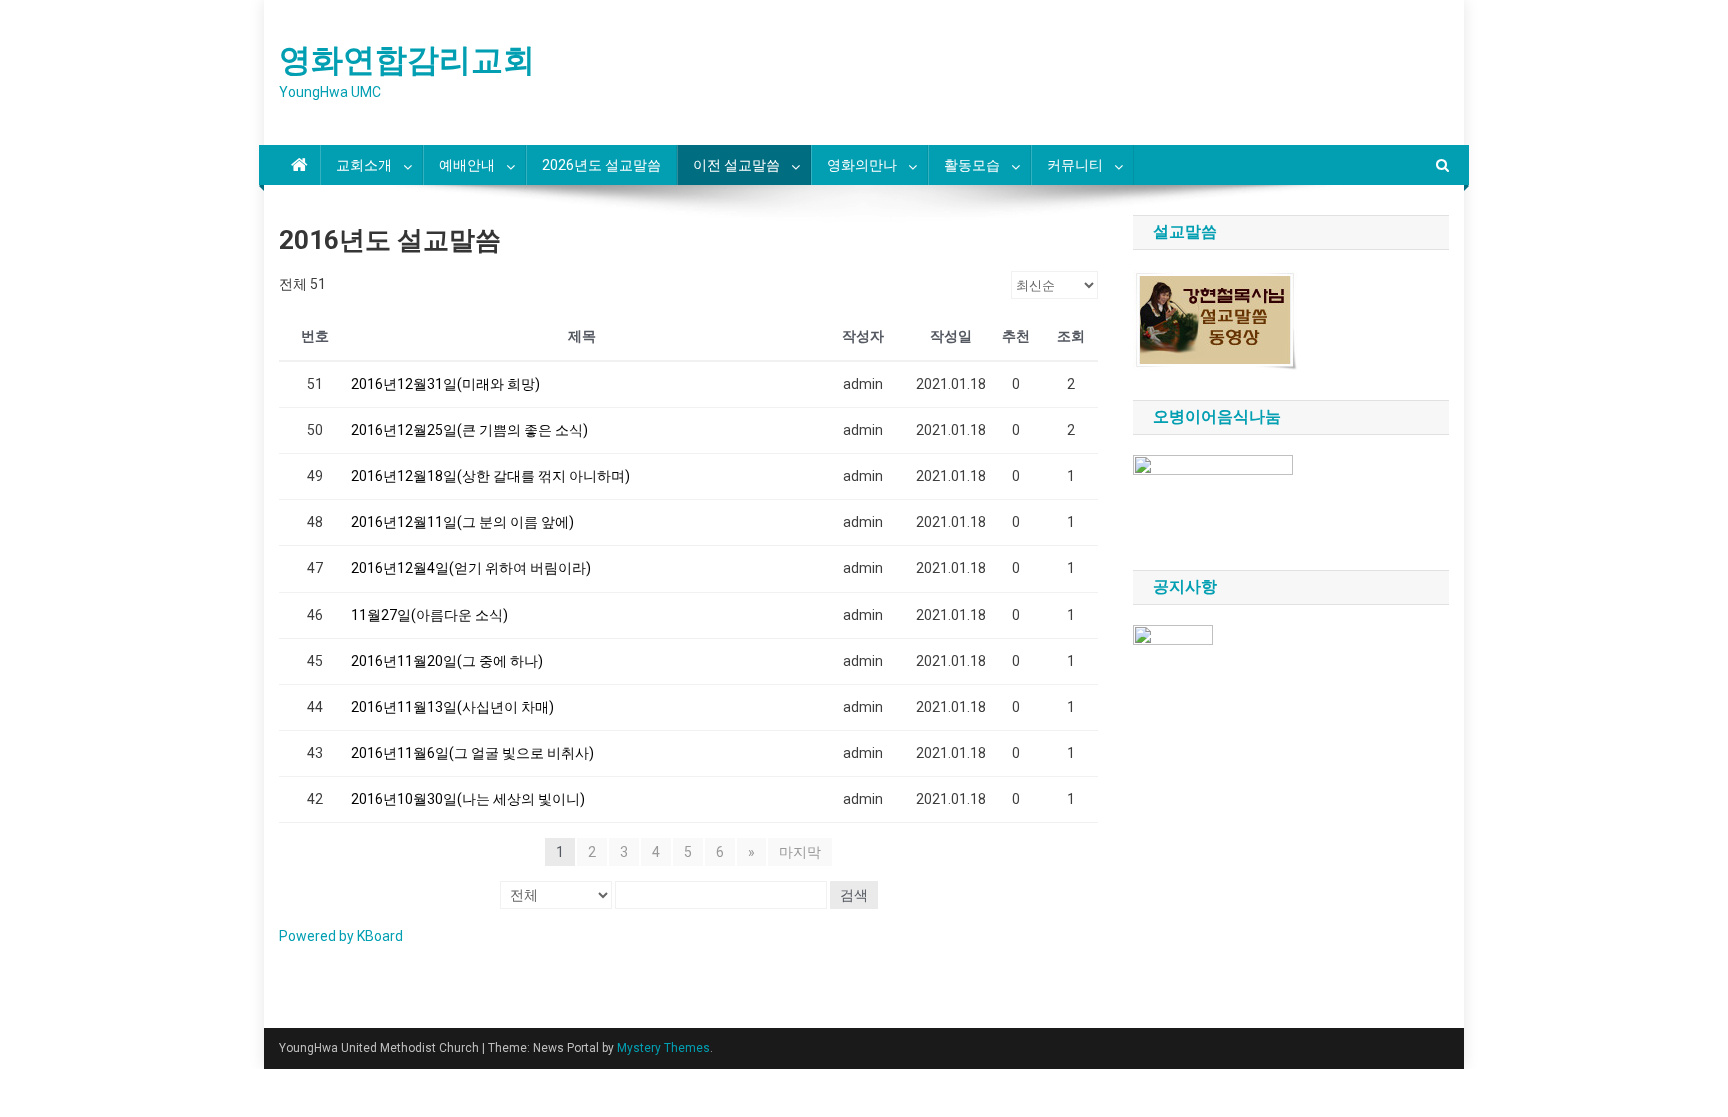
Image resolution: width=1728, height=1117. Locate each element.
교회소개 (364, 165)
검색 (854, 895)
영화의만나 (862, 165)
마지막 (800, 852)
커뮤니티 (1075, 165)
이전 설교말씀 (736, 165)
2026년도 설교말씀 (601, 165)
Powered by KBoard (341, 936)
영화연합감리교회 (407, 60)
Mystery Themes (663, 1048)
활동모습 (972, 165)
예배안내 (467, 165)
